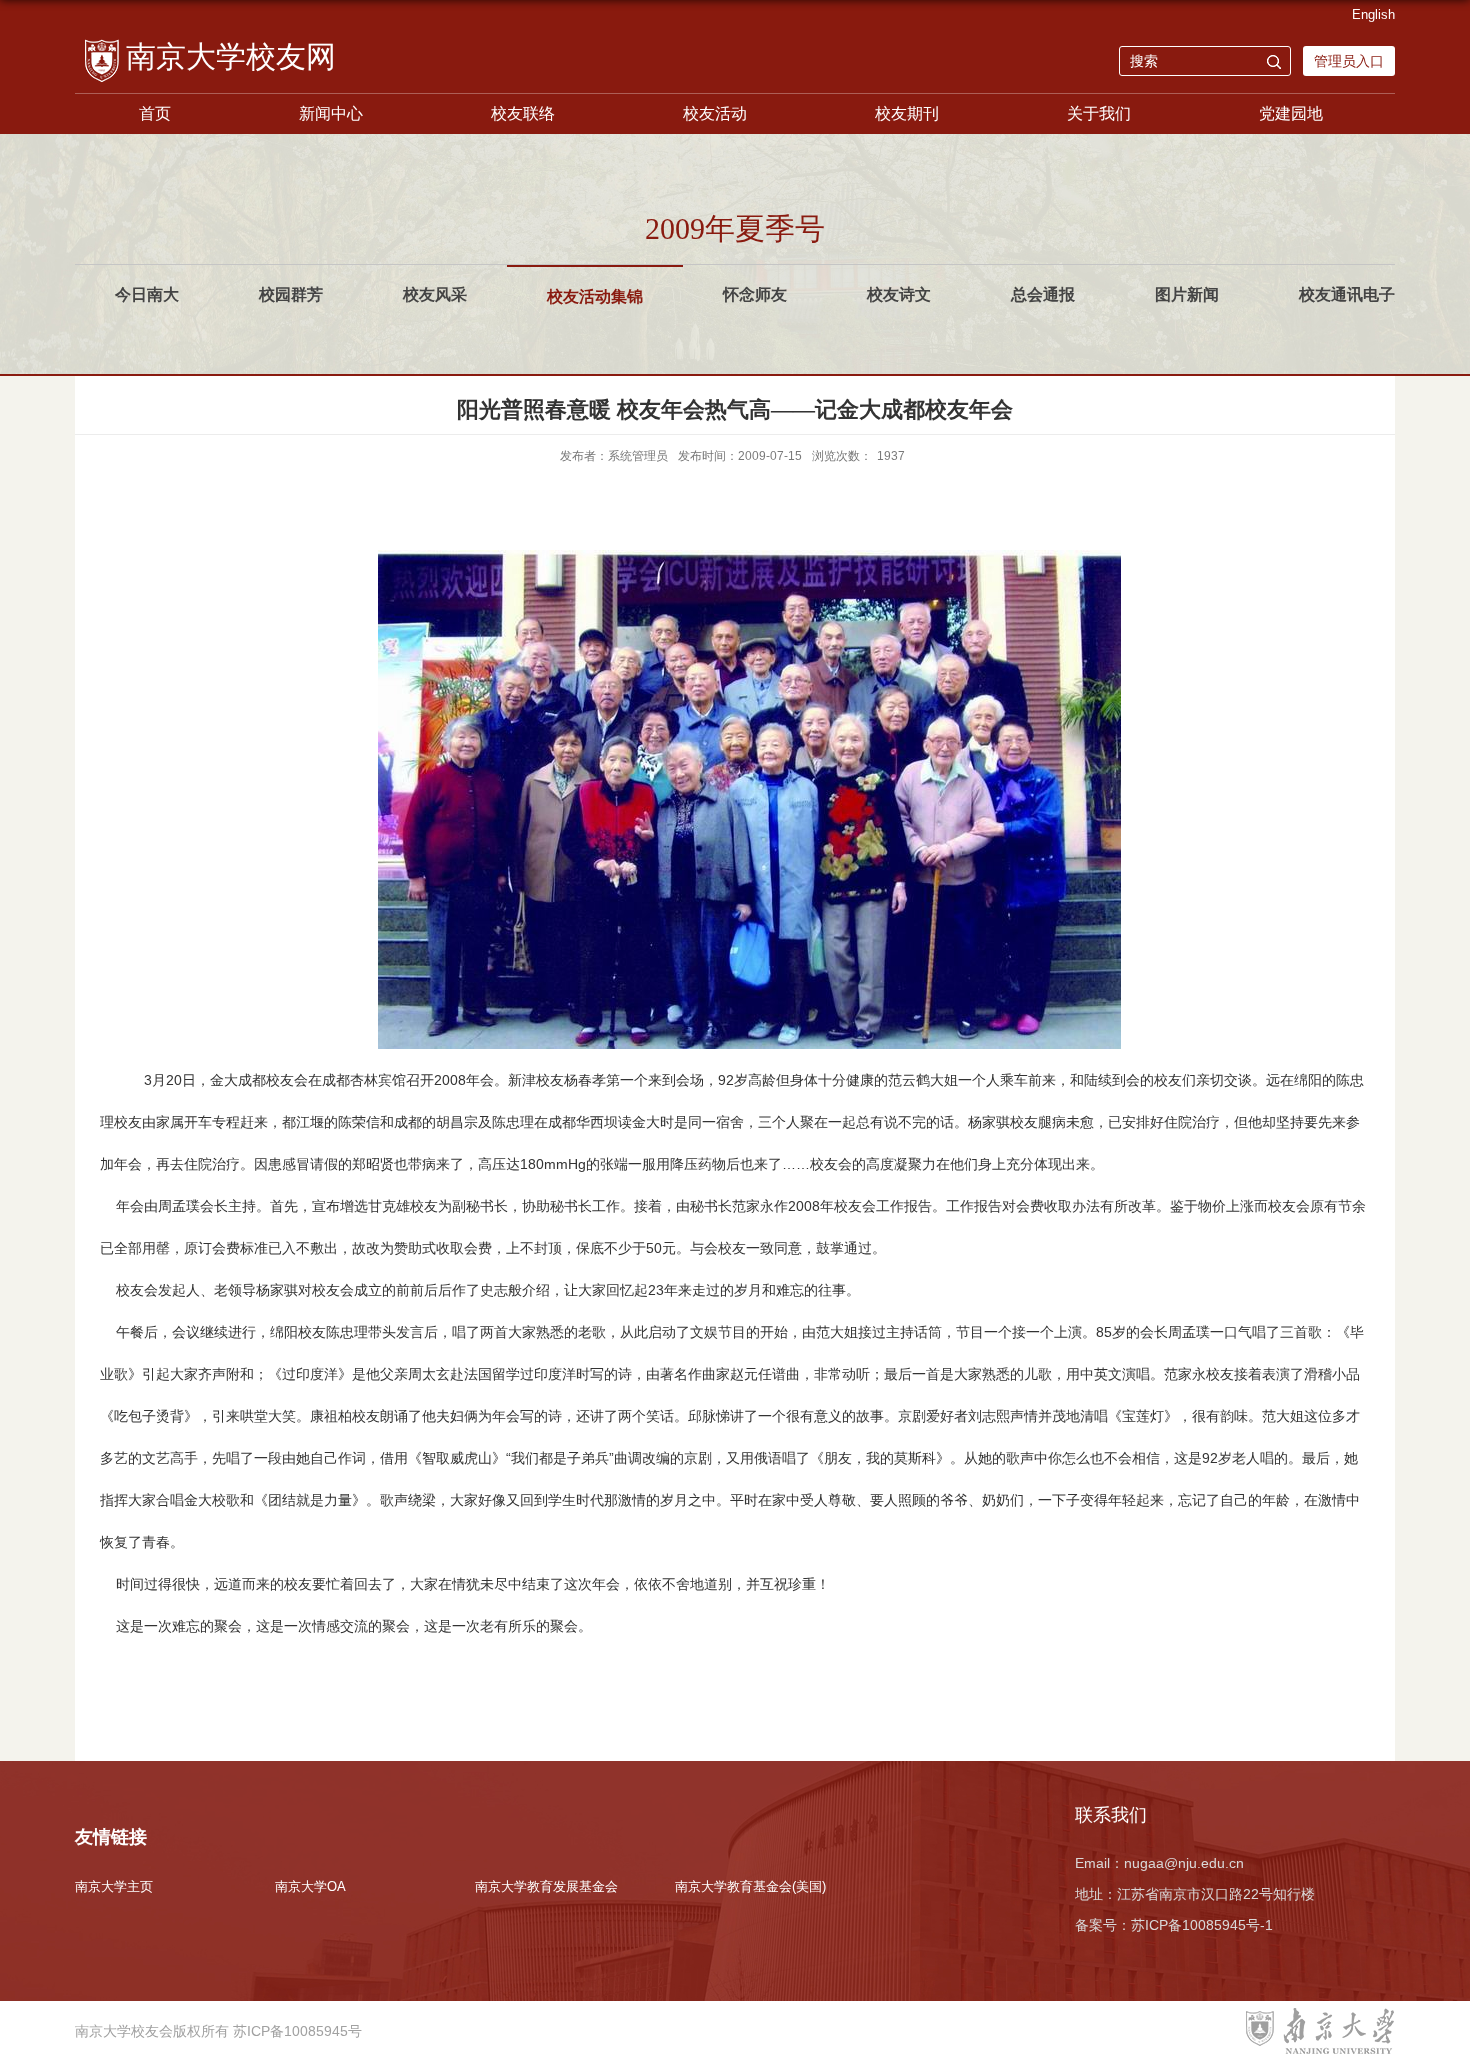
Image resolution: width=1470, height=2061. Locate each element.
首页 (155, 113)
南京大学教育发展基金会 (546, 1886)
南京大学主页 (114, 1886)
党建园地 (1291, 113)
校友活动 (715, 113)
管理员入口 (1349, 61)
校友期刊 (907, 113)
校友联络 (523, 113)
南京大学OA (310, 1886)
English (1373, 14)
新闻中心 (331, 113)
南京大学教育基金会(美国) (750, 1886)
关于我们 (1099, 113)
